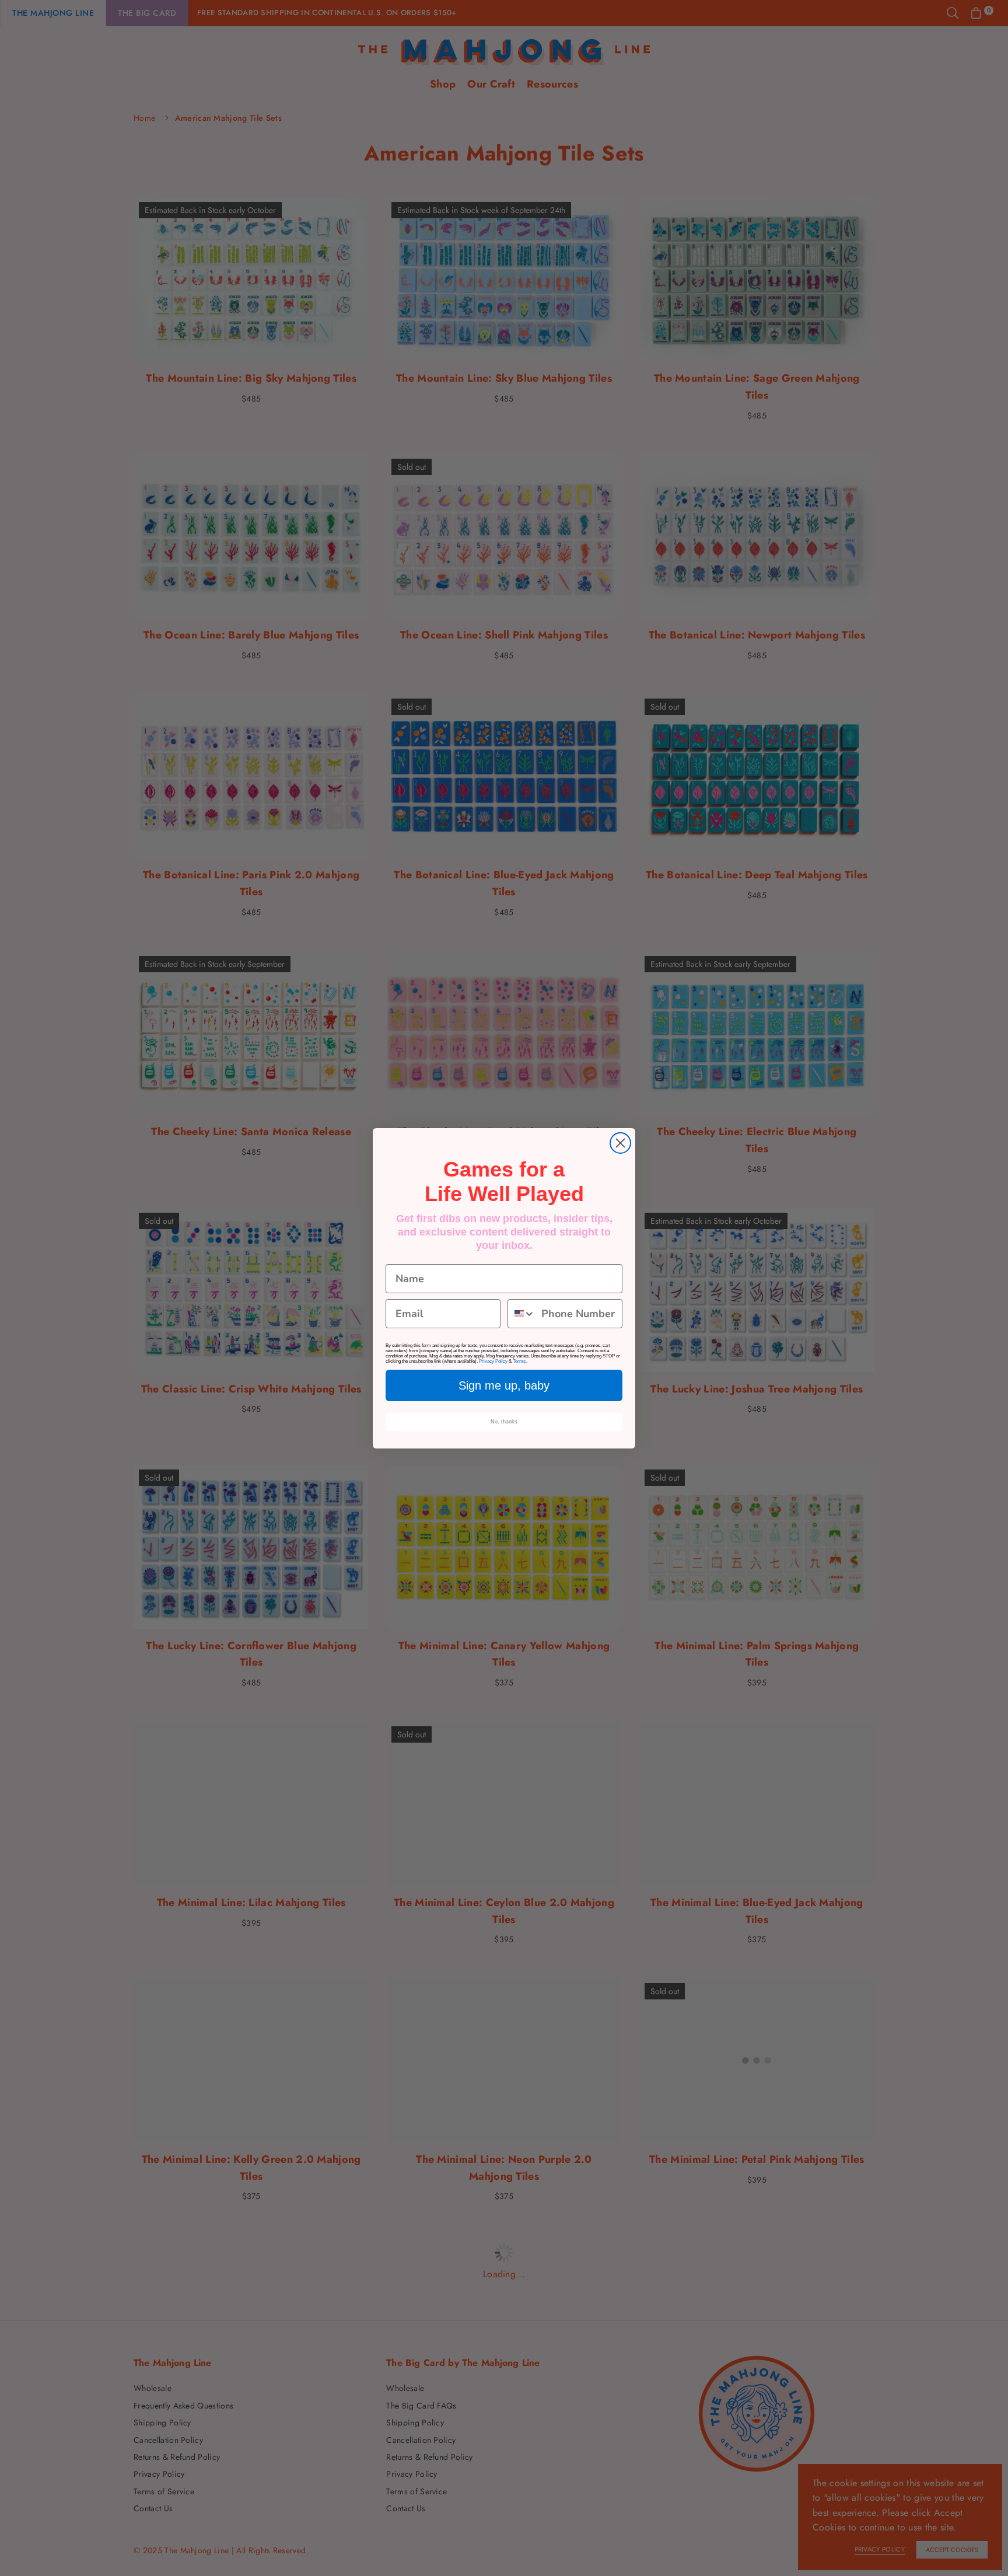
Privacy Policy (493, 1361)
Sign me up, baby (504, 1385)
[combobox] (522, 1314)
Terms (519, 1361)
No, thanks (504, 1422)
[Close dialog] (620, 1143)
